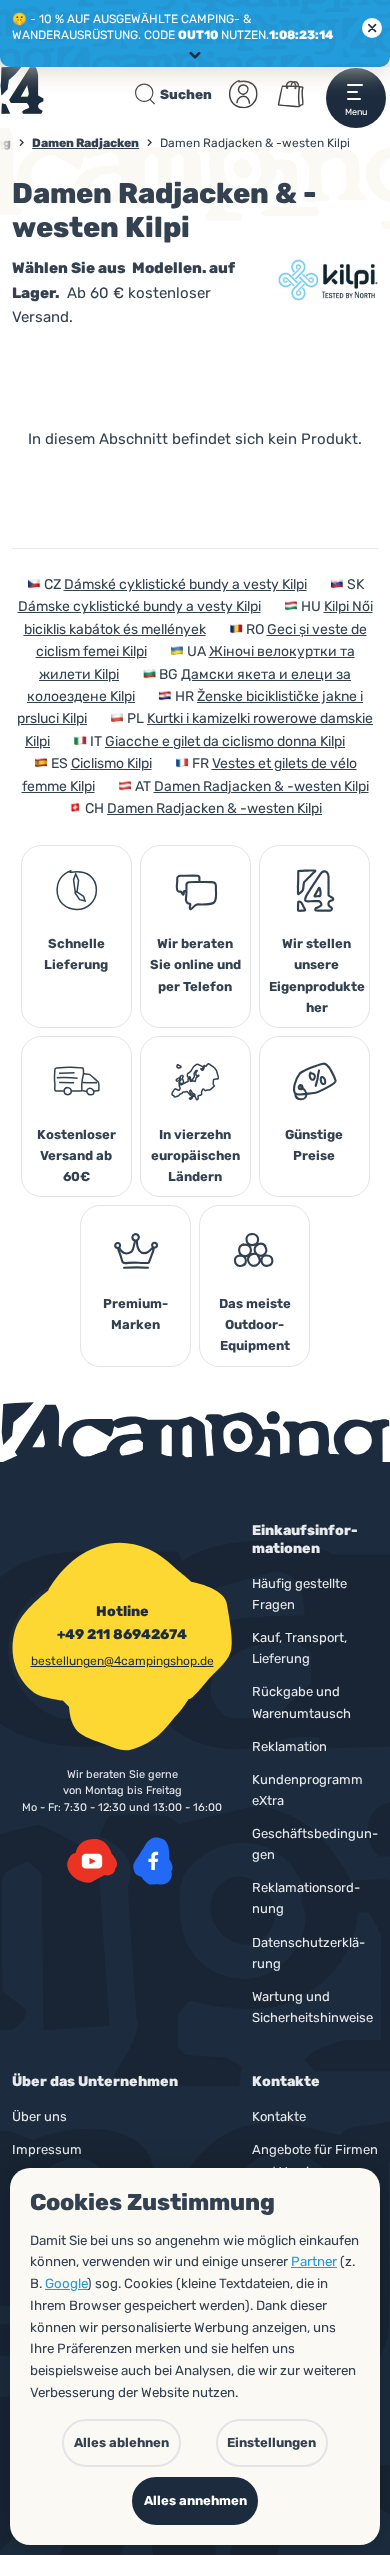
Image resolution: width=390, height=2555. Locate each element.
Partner (314, 2261)
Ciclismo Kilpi (111, 763)
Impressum (47, 2149)
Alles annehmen (195, 2500)
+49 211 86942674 (122, 1634)
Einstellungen (271, 2442)
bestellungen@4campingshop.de (122, 1661)
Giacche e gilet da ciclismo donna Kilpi (225, 741)
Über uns (39, 2116)
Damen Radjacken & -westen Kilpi (261, 786)
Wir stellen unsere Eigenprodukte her (317, 975)
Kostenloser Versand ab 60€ (76, 1155)
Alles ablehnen (121, 2442)
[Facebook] (153, 1861)
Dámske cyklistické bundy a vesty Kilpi (139, 606)
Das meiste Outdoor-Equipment (255, 1324)
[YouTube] (92, 1861)
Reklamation (289, 1746)
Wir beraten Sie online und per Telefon (195, 964)
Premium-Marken (135, 1314)
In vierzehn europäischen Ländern (195, 1155)
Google (66, 2283)
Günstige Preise (314, 1145)
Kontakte (279, 2116)
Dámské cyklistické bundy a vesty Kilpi (185, 584)
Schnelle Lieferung (76, 954)
